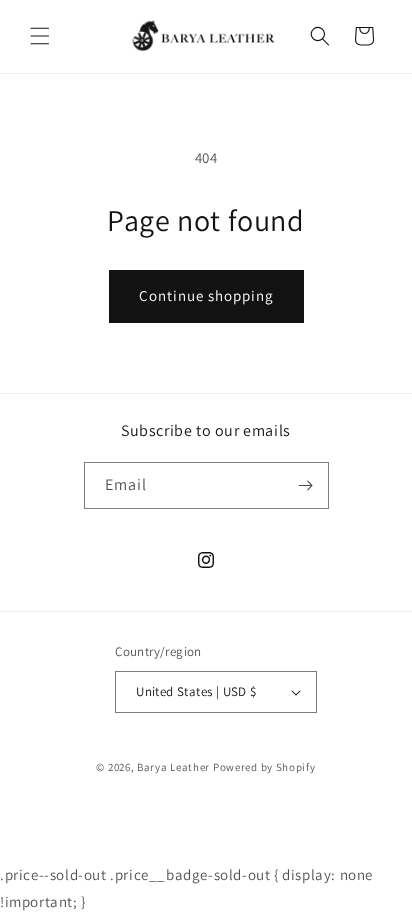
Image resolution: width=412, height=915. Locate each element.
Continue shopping (206, 295)
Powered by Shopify (264, 767)
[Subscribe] (306, 485)
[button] (40, 36)
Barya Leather (173, 767)
